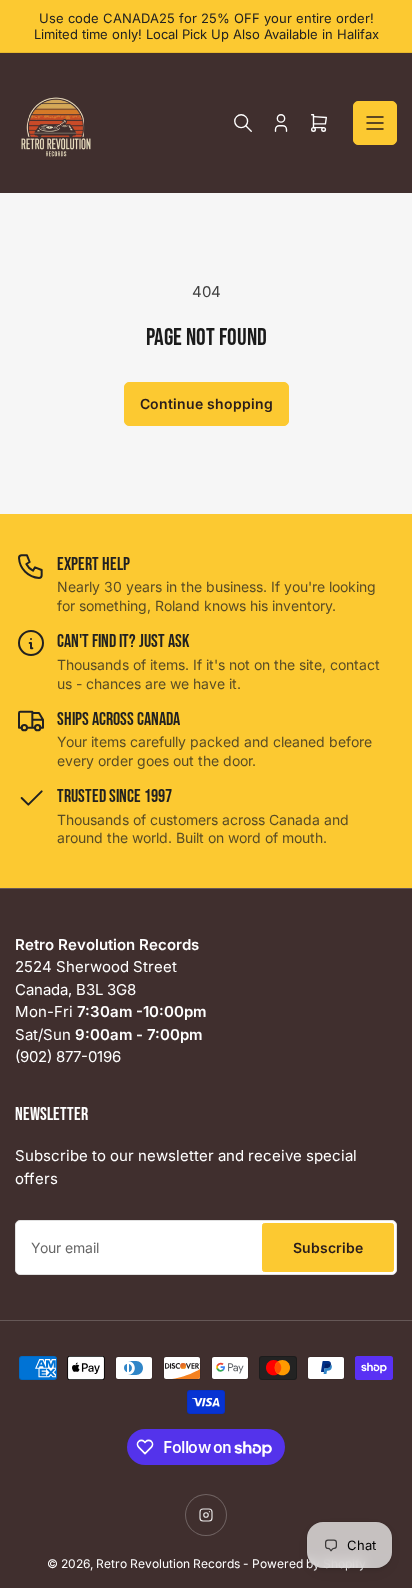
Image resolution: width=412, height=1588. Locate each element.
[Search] (243, 123)
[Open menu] (375, 123)
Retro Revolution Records (168, 1563)
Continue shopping (206, 403)
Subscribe (328, 1247)
